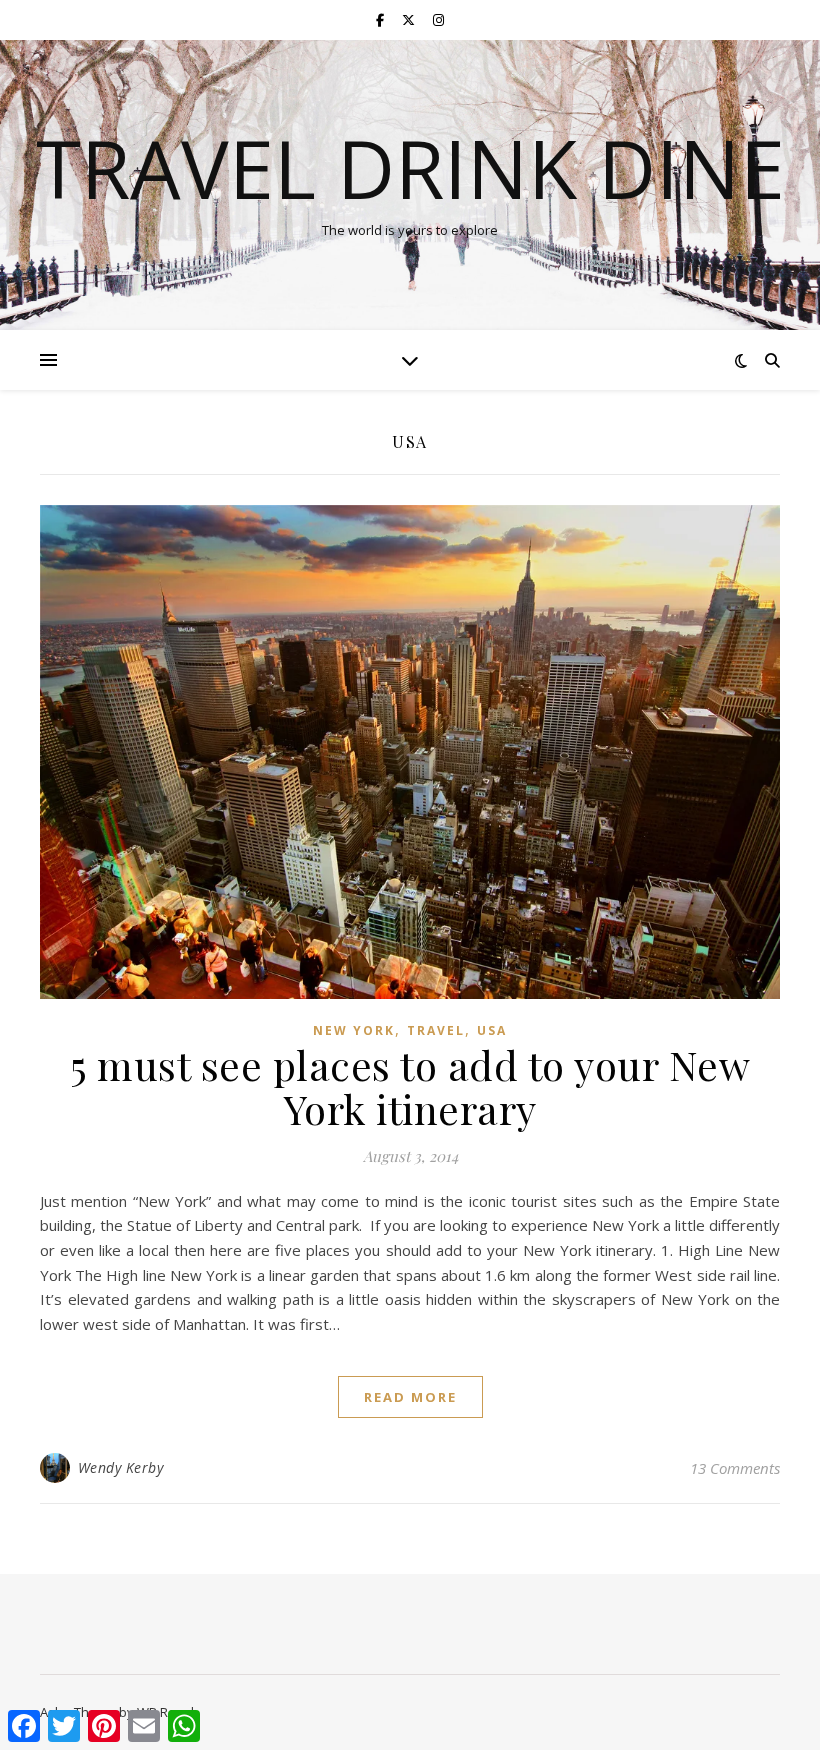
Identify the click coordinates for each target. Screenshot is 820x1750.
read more (410, 1397)
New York (354, 1030)
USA (492, 1030)
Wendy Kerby (121, 1467)
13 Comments (735, 1468)
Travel (436, 1030)
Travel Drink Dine (410, 168)
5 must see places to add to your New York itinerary (410, 1086)
